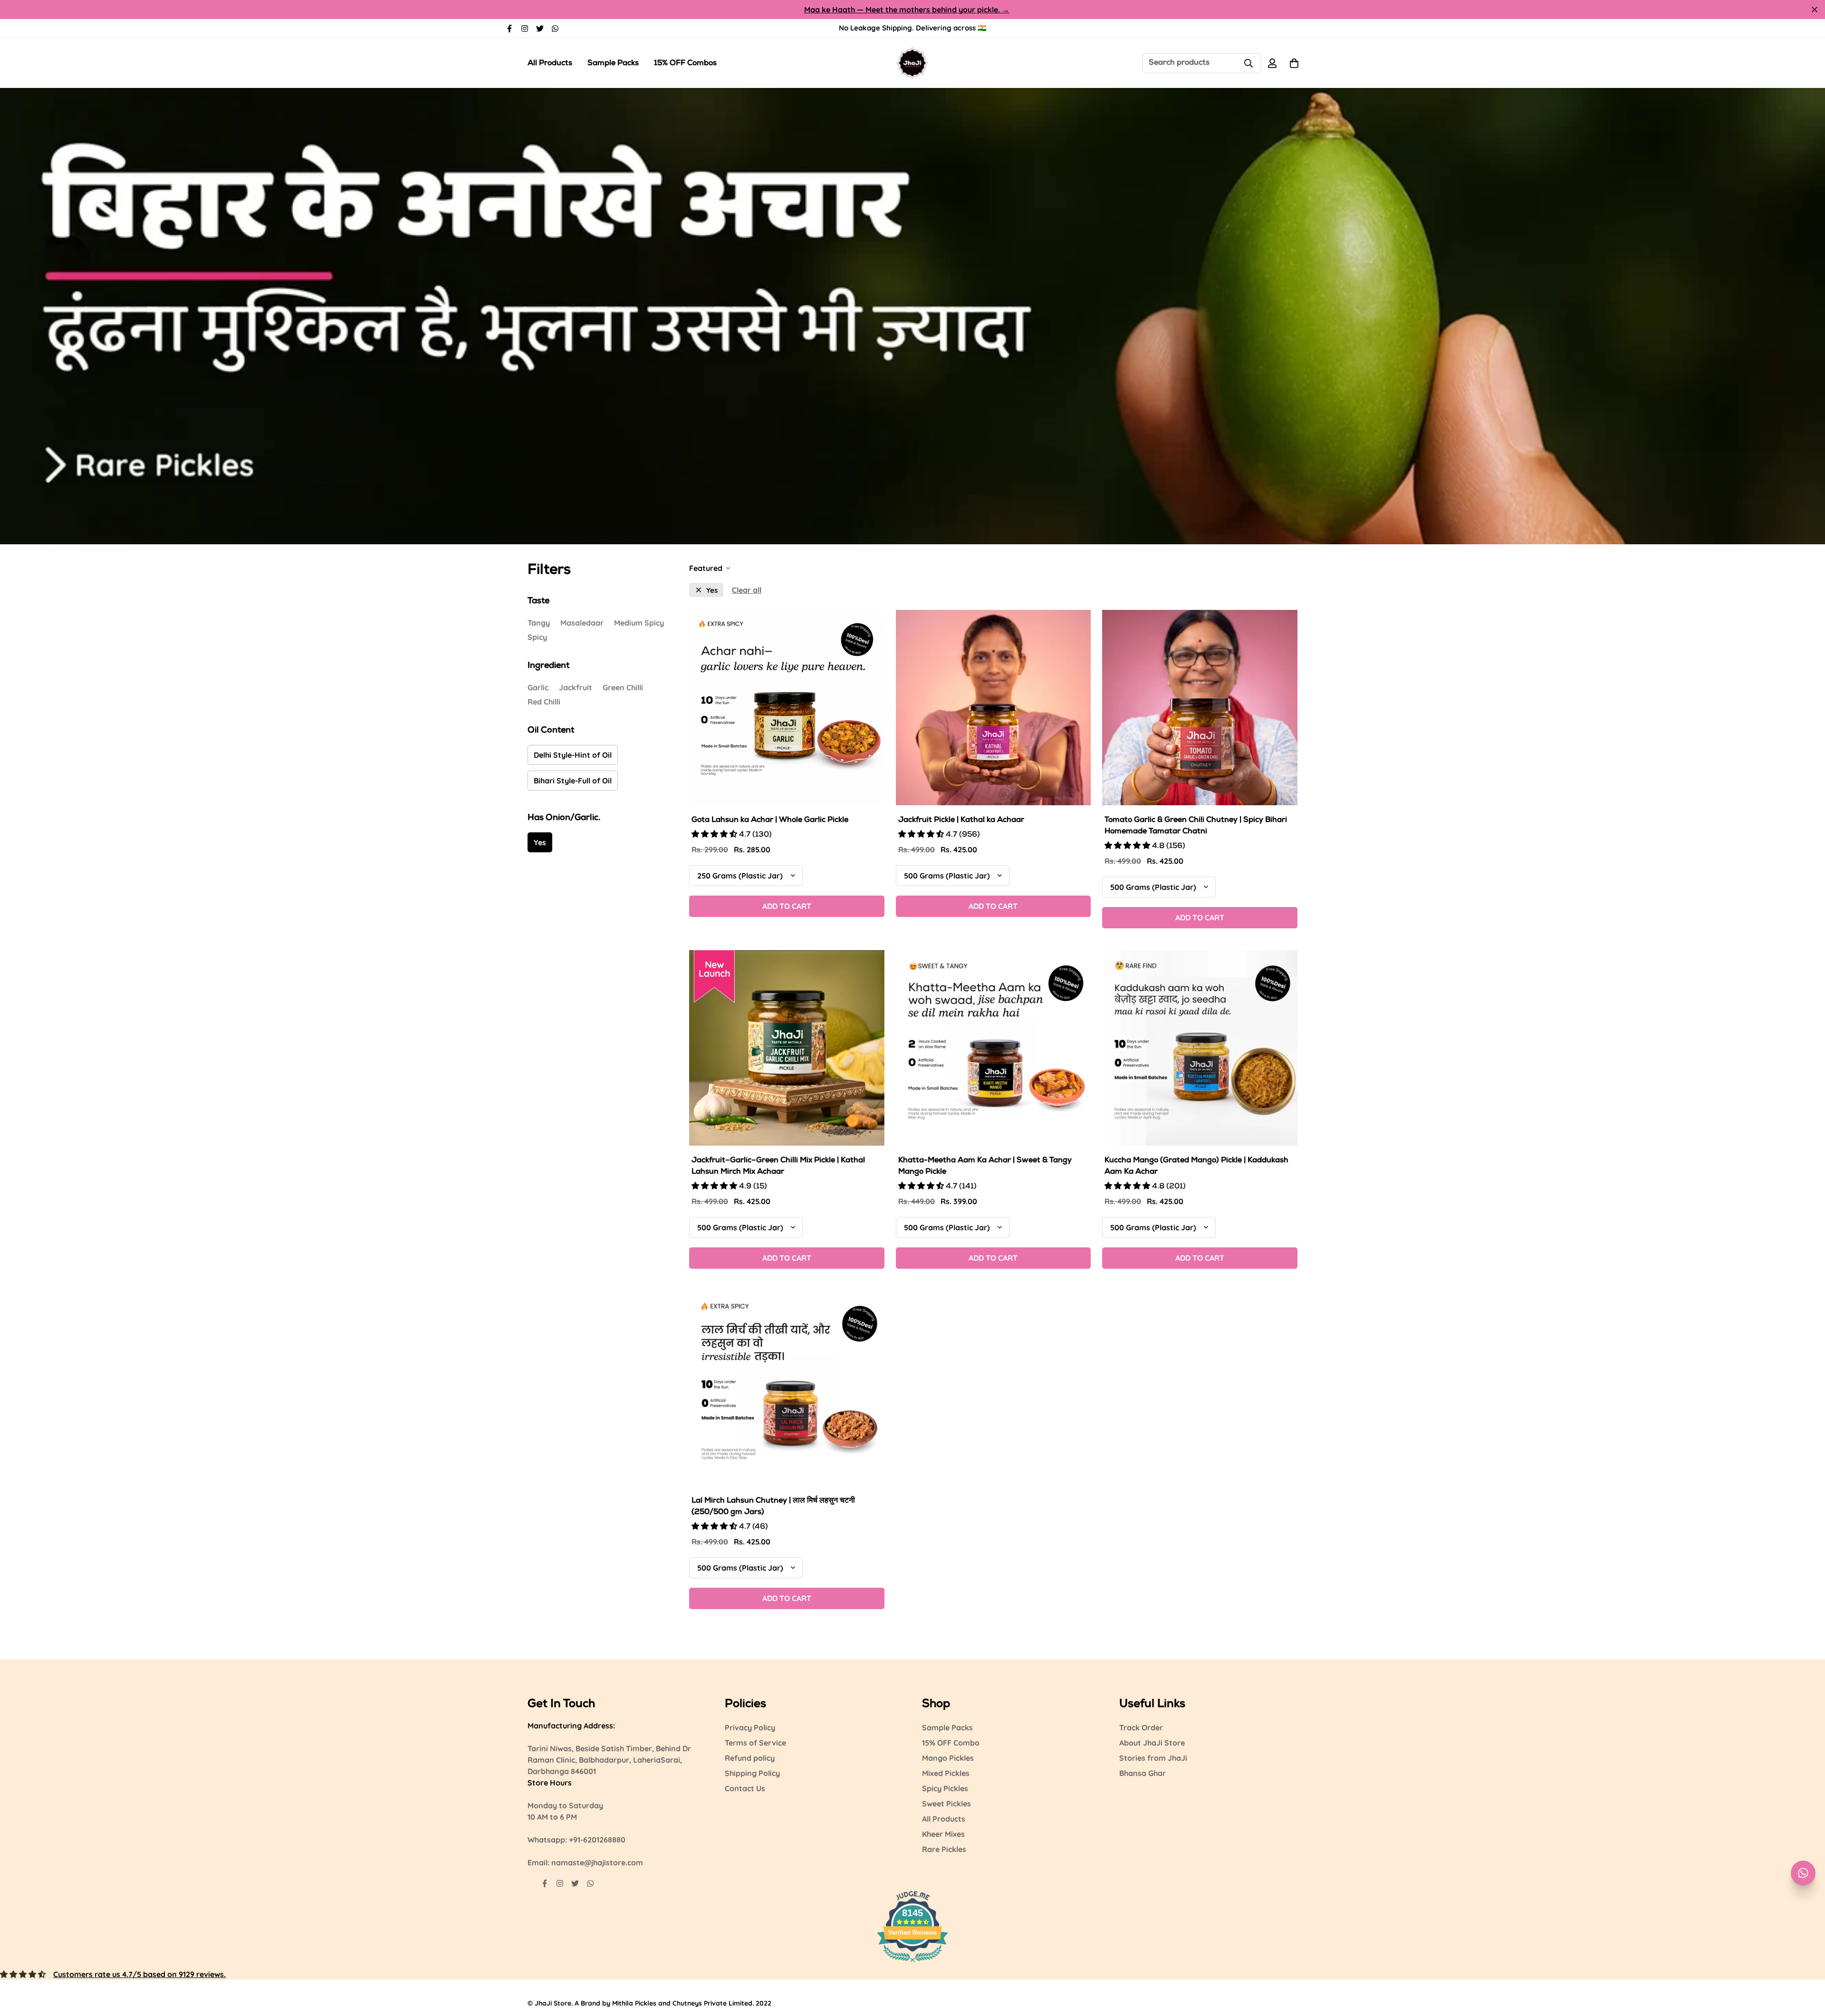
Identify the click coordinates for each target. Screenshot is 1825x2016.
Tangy (539, 623)
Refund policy (750, 1758)
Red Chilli (544, 702)
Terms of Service (755, 1743)
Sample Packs (613, 64)
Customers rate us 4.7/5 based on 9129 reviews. (139, 1974)
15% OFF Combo (951, 1743)
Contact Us (745, 1788)
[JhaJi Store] (912, 63)
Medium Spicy (639, 623)
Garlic (538, 687)
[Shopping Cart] (1294, 63)
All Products (550, 64)
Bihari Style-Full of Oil (573, 781)
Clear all (747, 590)
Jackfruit (576, 687)
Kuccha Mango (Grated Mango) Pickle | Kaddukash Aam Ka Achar (1196, 1167)
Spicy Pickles (945, 1788)
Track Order (1141, 1727)
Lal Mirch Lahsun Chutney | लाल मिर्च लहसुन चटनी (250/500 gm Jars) (773, 1507)
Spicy (537, 637)
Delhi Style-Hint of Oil (573, 755)
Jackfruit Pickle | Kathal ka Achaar (961, 820)
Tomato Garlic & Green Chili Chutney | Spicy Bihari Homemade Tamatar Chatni (1196, 826)
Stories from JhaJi (1153, 1758)
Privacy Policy (750, 1727)
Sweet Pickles (946, 1804)
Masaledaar (582, 623)
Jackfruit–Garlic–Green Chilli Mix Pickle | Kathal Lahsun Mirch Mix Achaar (778, 1167)
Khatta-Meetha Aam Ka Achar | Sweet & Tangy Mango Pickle (985, 1167)
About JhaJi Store (1152, 1743)
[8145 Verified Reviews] (912, 1963)
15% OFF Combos (685, 64)
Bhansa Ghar (1143, 1773)
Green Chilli (623, 687)
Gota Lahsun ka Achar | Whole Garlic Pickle (770, 820)
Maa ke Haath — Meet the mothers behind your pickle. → (907, 10)
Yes (540, 842)
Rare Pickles (944, 1849)
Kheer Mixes (943, 1834)
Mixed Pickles (946, 1773)
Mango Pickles (948, 1758)
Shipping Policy (752, 1773)
